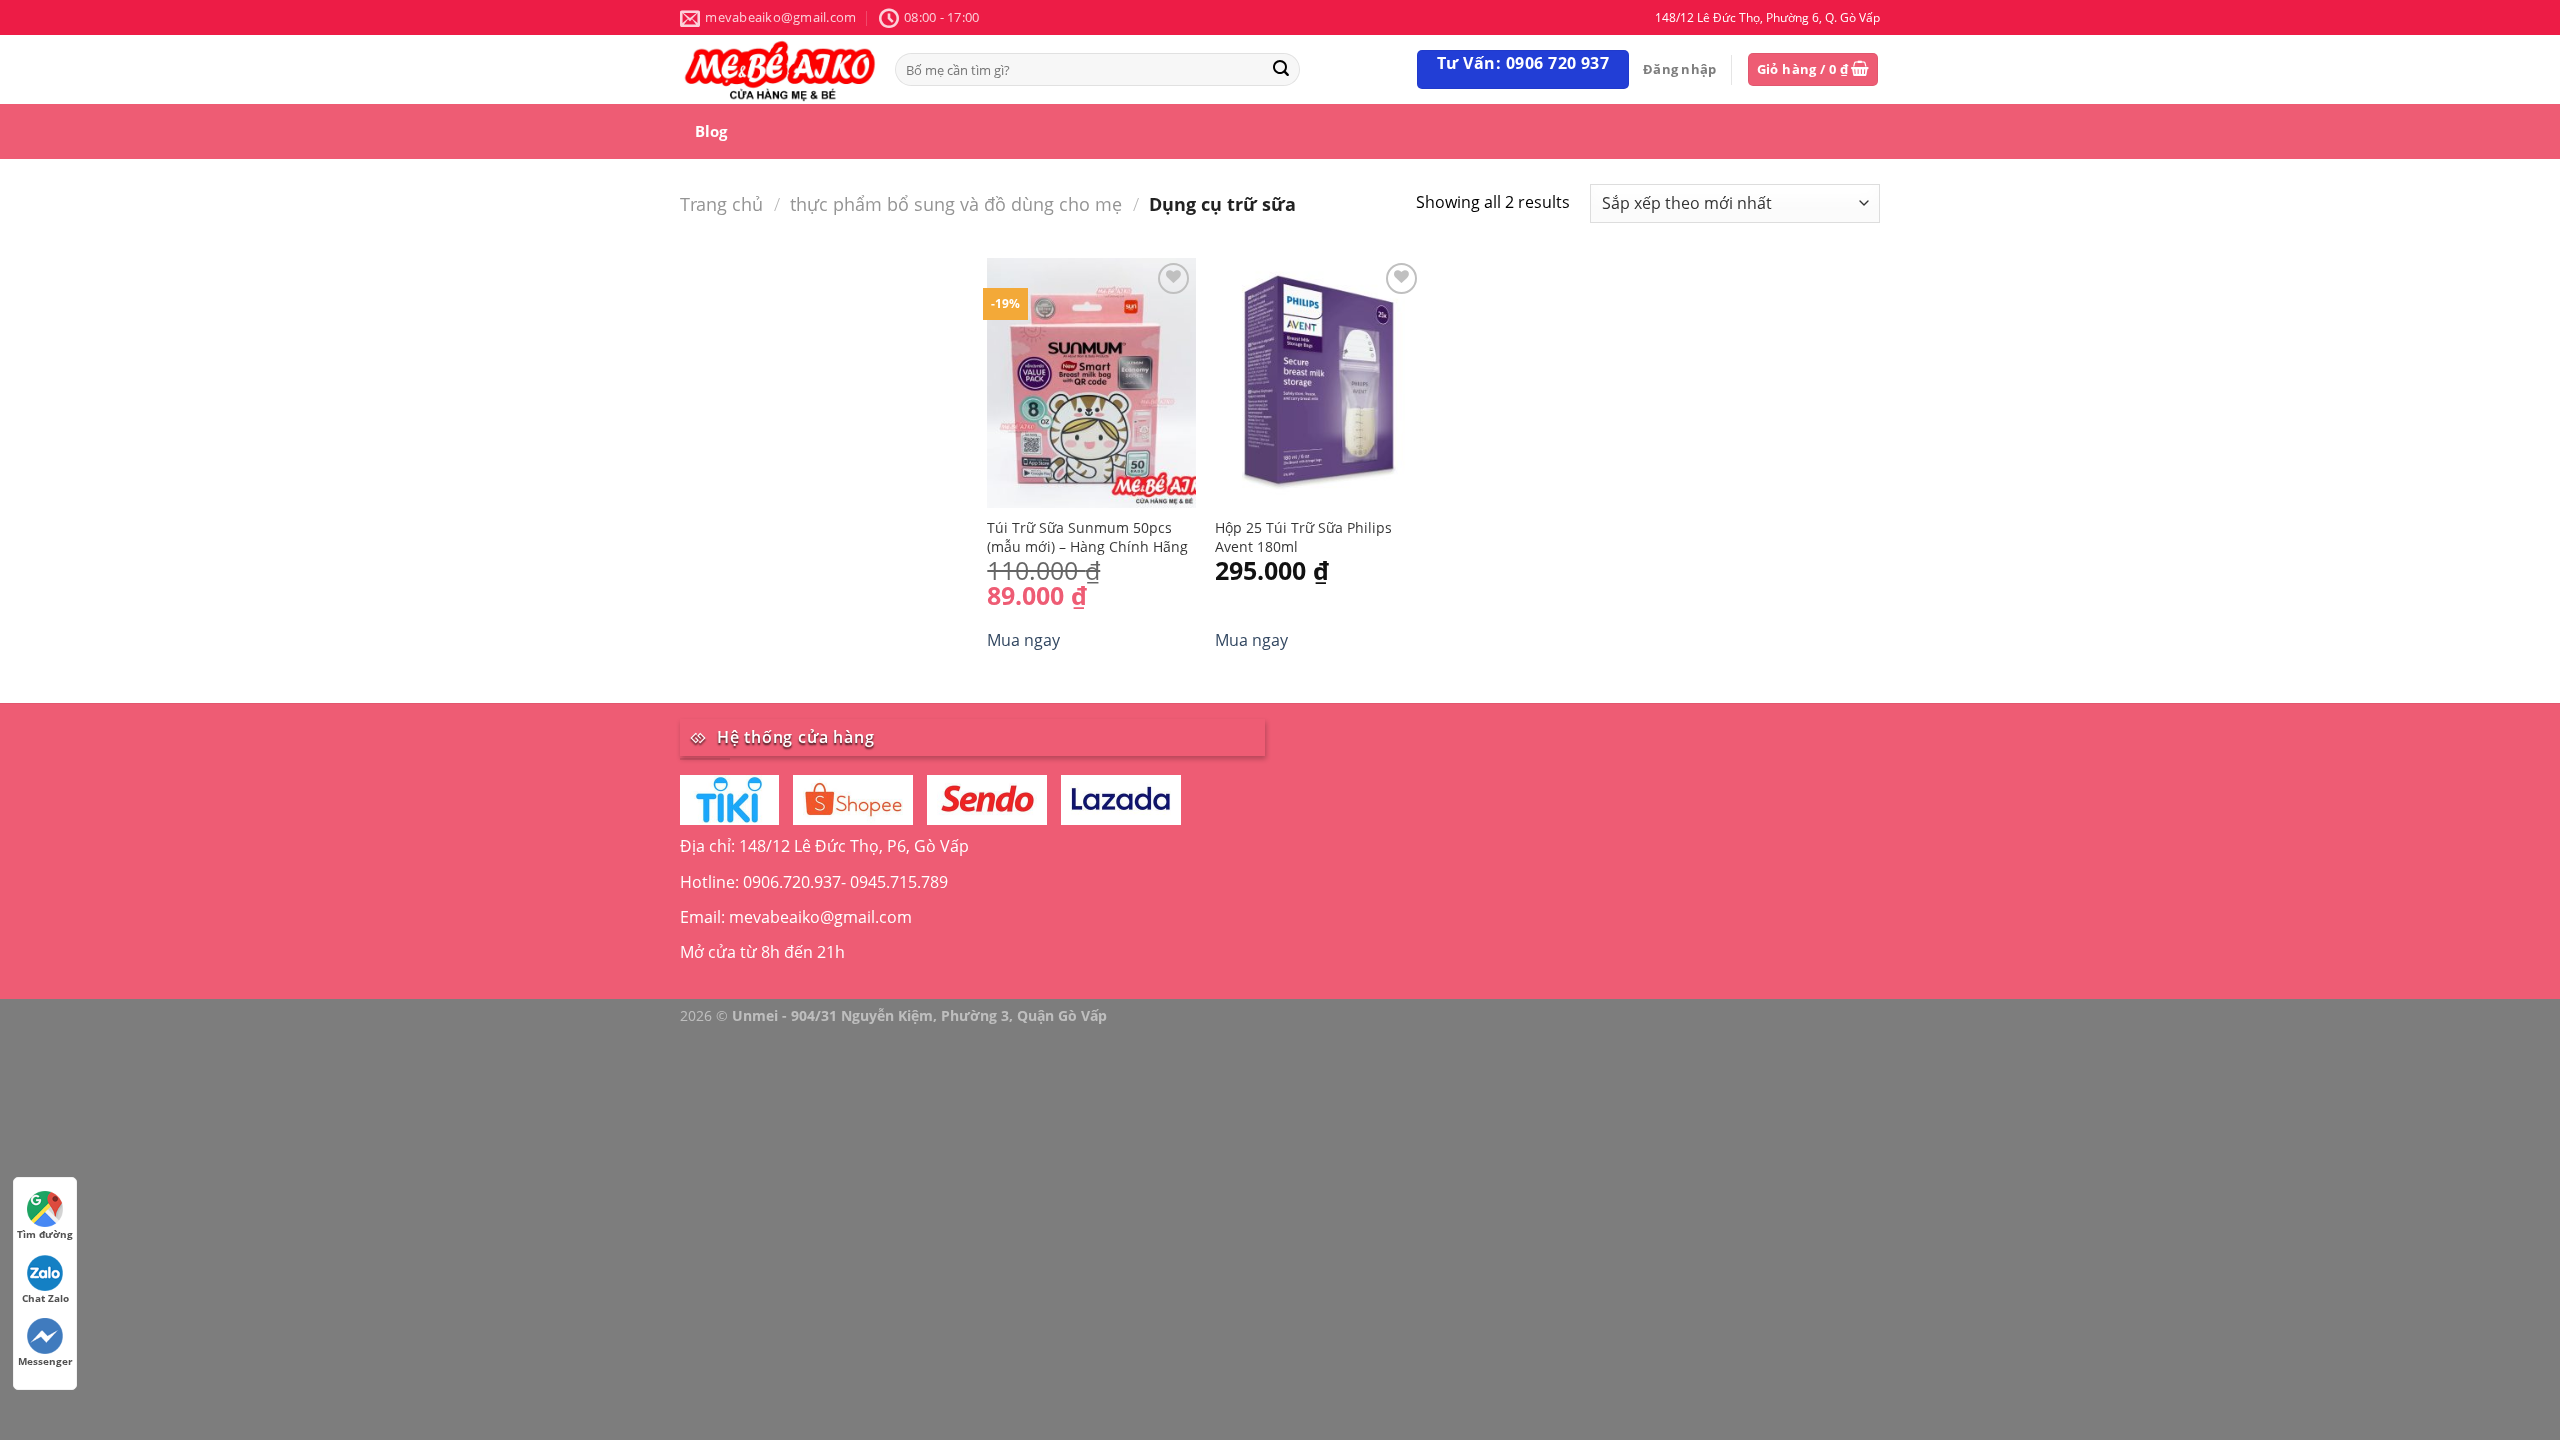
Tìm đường (45, 1234)
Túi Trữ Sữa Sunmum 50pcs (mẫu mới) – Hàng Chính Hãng (1087, 537)
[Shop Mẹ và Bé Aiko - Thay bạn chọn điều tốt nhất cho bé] (780, 69)
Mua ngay (1023, 640)
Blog (711, 131)
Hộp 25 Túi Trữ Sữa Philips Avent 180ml (1303, 537)
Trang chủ (721, 203)
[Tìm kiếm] (1281, 69)
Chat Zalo (45, 1298)
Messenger (45, 1361)
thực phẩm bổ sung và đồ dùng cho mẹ (956, 203)
